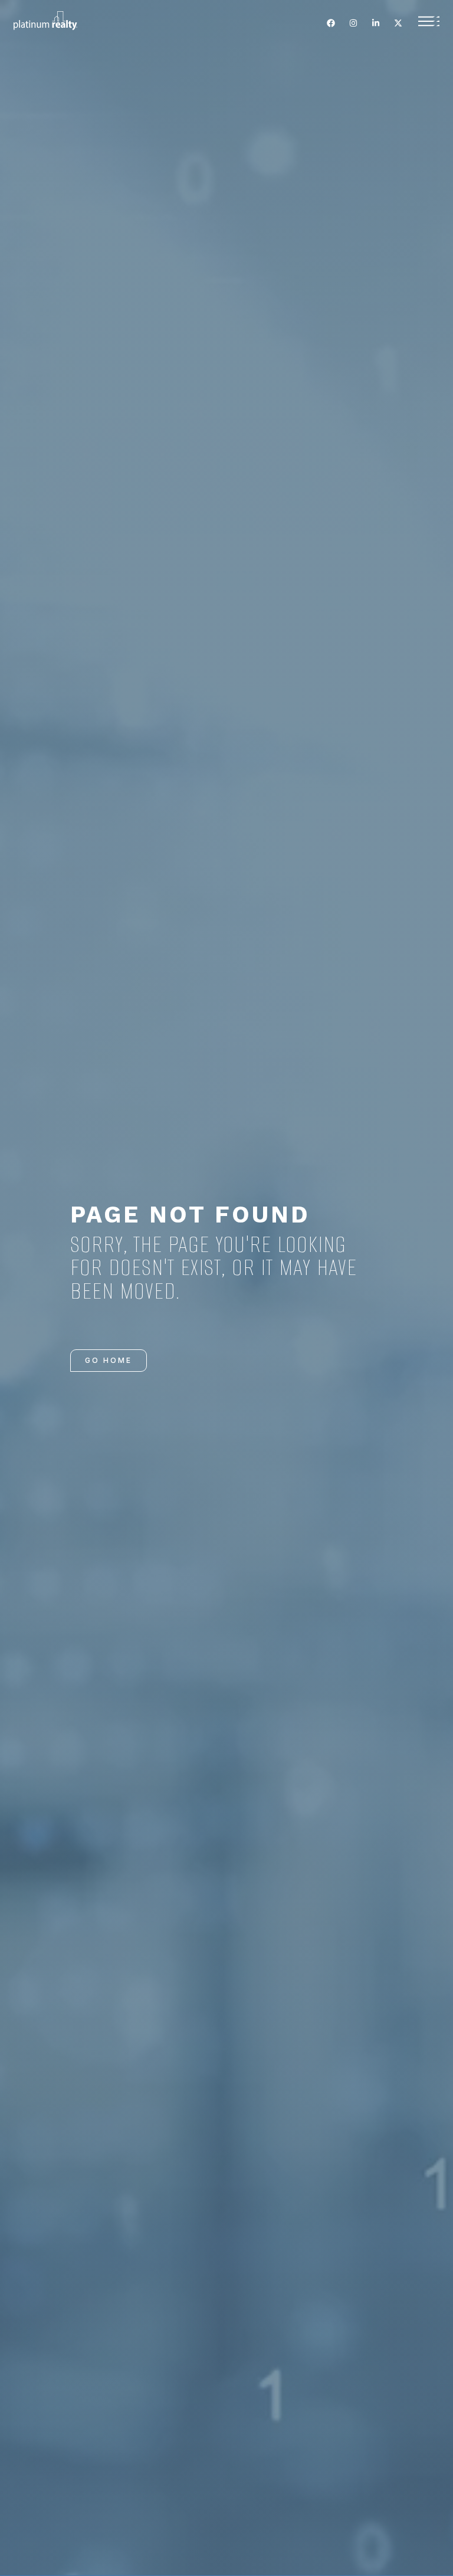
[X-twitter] (398, 23)
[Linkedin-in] (376, 23)
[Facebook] (331, 23)
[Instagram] (353, 23)
